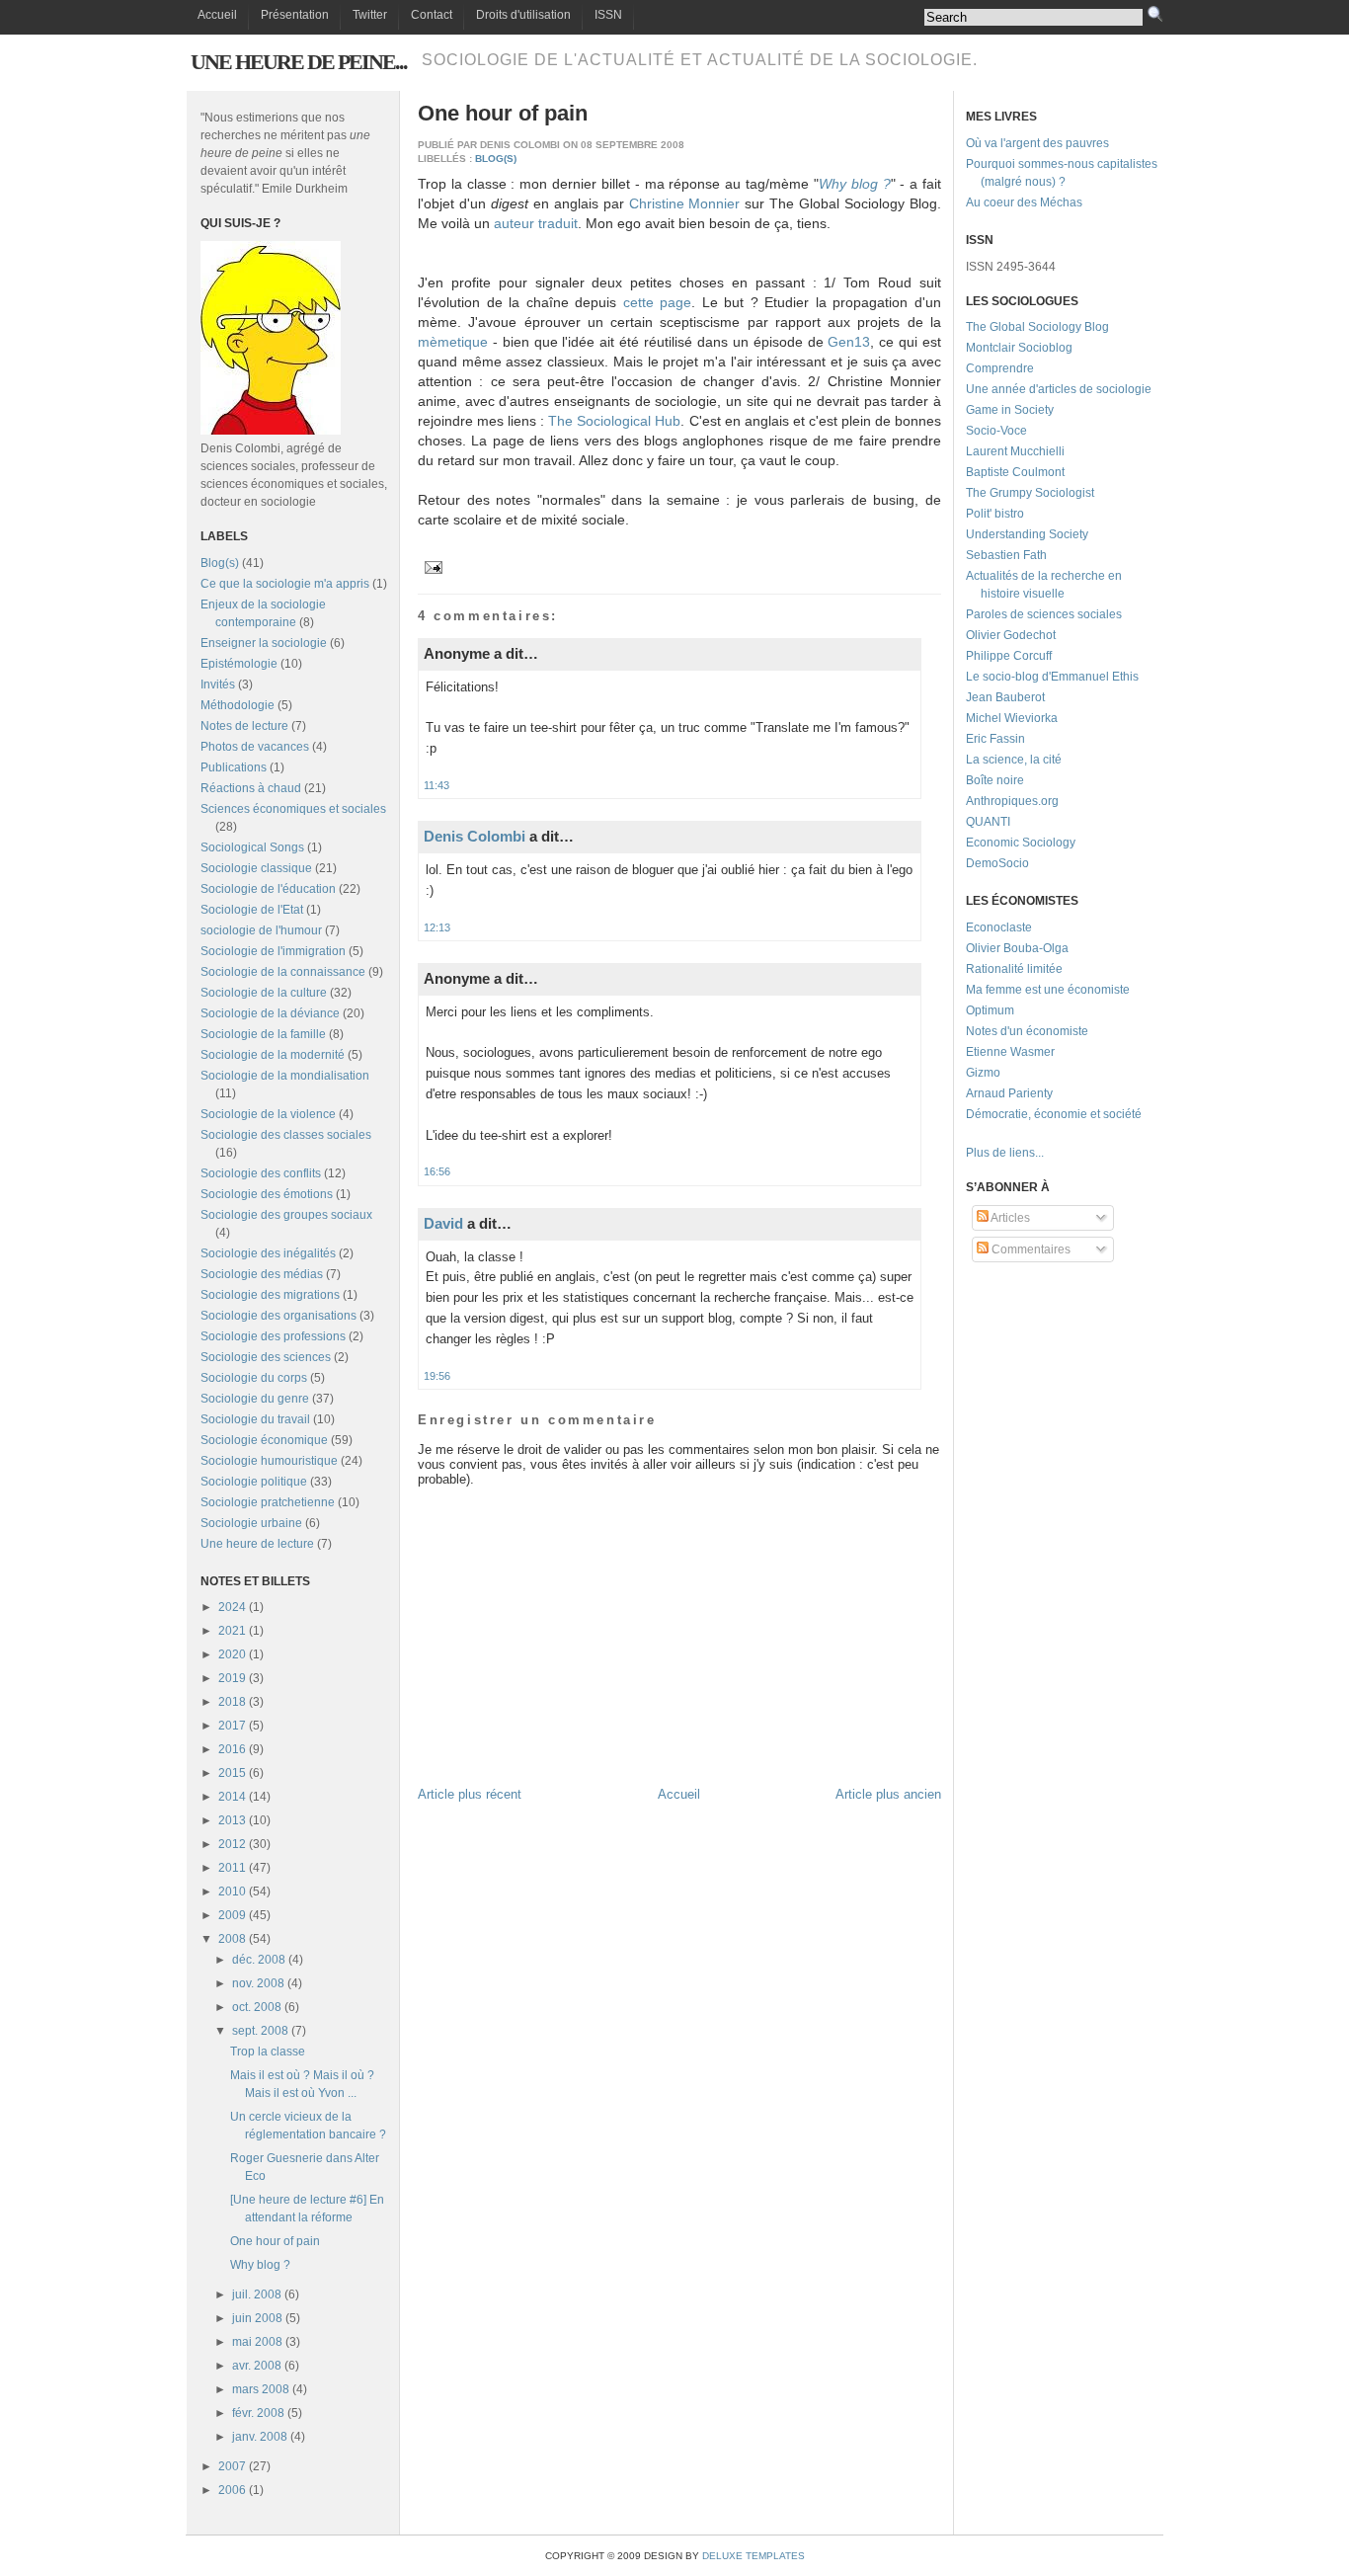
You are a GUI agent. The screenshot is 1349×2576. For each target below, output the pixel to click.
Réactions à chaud (251, 788)
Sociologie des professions (273, 1336)
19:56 (437, 1376)
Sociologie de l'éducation (268, 889)
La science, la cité (1014, 760)
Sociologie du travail (255, 1419)
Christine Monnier (685, 203)
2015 (232, 1773)
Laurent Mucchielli (1015, 451)
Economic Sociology (1021, 843)
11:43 (436, 785)
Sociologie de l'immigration (273, 951)
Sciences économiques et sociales (293, 809)
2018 (232, 1702)
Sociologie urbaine (251, 1523)
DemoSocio (997, 863)
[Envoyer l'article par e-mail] (431, 566)
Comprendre (1000, 368)
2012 (232, 1844)
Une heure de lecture (257, 1544)
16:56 (437, 1171)
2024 (232, 1607)
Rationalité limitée (1014, 969)
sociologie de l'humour (261, 930)
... (1039, 1153)
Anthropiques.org (1012, 801)
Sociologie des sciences (266, 1357)
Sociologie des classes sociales (286, 1135)
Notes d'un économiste (1027, 1031)
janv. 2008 (260, 2437)
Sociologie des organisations (278, 1316)
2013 (232, 1820)
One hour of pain (275, 2241)
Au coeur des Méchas (1024, 202)
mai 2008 (257, 2342)
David (443, 1223)
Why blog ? (260, 2265)
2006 (232, 2490)
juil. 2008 (257, 2294)
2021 (232, 1631)
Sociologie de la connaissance (283, 972)
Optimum (990, 1010)
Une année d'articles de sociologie (1059, 389)
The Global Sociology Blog (1037, 327)
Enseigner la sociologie (264, 643)
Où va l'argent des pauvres (1037, 143)
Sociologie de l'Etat (252, 910)
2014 (232, 1797)
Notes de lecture (244, 726)
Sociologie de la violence (268, 1114)
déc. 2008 (259, 1960)
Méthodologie (238, 705)
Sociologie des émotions (267, 1194)
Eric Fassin (995, 739)
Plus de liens (1000, 1153)
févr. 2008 (258, 2413)
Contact (432, 15)
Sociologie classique (256, 868)
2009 (232, 1915)
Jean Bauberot (1005, 697)
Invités (218, 684)
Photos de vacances (255, 747)
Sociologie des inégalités (268, 1253)
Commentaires (1030, 1249)
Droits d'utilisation (523, 15)
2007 (232, 2466)
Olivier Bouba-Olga (1017, 948)
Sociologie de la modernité (273, 1055)
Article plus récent (470, 1794)
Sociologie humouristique (269, 1461)
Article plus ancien (888, 1794)
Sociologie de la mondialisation (285, 1076)
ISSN (608, 15)
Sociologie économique (264, 1440)
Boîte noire (995, 780)
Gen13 (849, 342)
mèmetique (453, 342)
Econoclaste (999, 927)
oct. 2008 (257, 2007)
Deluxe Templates (754, 2556)
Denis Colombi (475, 836)
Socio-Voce (996, 431)
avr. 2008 (257, 2366)
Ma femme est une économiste (1048, 990)
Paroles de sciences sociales (1044, 614)
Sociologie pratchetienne (268, 1502)
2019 (232, 1678)
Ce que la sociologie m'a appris (285, 584)
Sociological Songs (252, 847)
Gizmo (983, 1073)
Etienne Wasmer (1010, 1052)
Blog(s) (220, 563)
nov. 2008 (258, 1983)
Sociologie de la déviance (270, 1013)
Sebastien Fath (1006, 555)
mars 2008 (261, 2389)
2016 (232, 1749)
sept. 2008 (260, 2031)
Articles (1009, 1218)
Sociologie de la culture (264, 993)
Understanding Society (1027, 534)
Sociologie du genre (255, 1399)
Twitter (370, 15)
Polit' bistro (995, 514)
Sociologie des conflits (261, 1173)
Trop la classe (268, 2052)
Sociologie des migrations (270, 1295)
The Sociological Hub (614, 421)
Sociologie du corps (254, 1378)
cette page (658, 302)
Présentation (295, 15)
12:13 (437, 927)
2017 (232, 1726)
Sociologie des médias (262, 1274)
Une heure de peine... (299, 62)
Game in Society (1010, 410)
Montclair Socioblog (1019, 348)
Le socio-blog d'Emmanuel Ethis (1052, 677)
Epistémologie (239, 664)
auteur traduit (536, 223)
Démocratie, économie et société (1054, 1114)
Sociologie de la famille (263, 1034)
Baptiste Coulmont (1015, 472)
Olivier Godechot (1011, 635)
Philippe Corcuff (1009, 656)
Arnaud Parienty (1009, 1093)
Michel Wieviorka (1012, 718)
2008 (232, 1939)
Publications (234, 767)
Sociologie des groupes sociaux (286, 1215)
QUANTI (988, 822)
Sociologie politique (254, 1482)
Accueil (217, 15)
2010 (232, 1892)
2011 (232, 1868)
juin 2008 (257, 2318)
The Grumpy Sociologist (1030, 493)
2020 (232, 1654)
